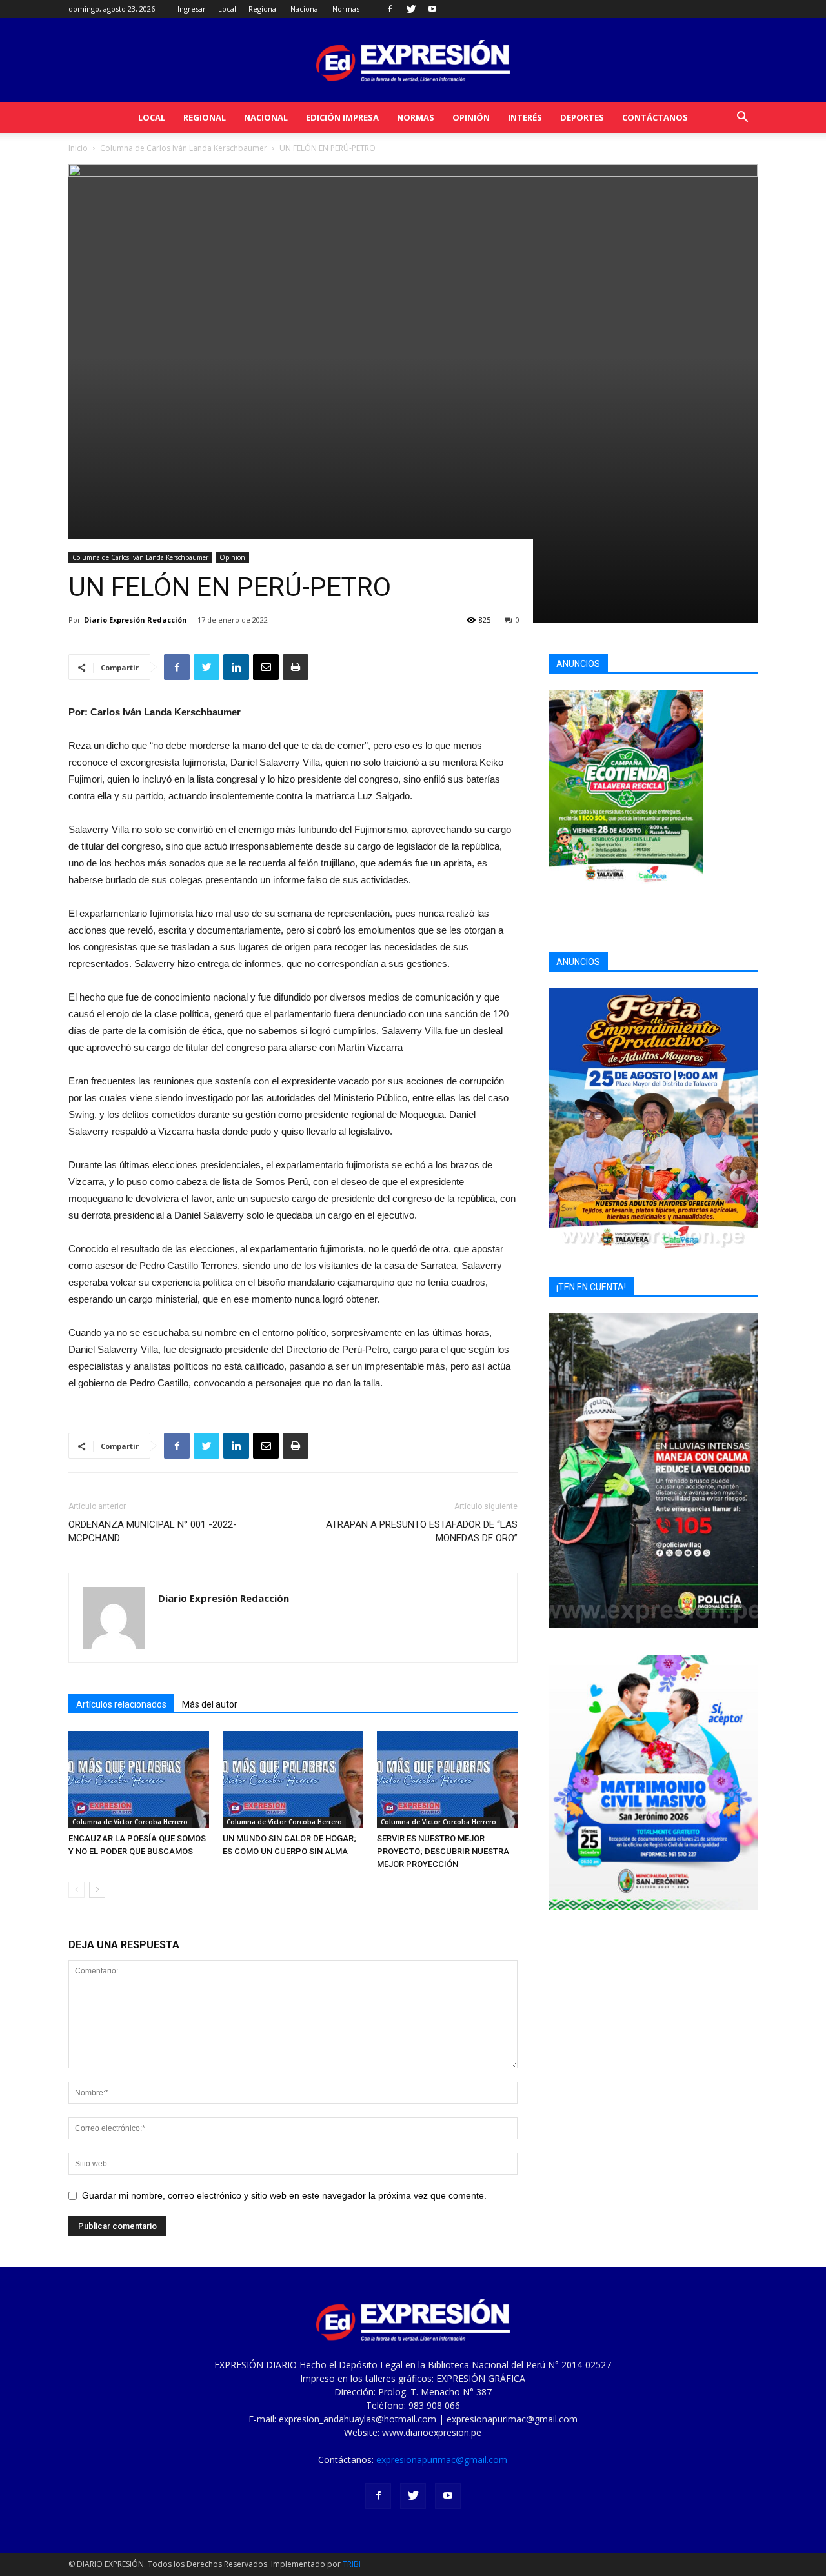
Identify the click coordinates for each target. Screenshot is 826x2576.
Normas (346, 9)
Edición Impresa (342, 117)
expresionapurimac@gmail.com (442, 2460)
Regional (263, 9)
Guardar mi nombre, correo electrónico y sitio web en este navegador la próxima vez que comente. (284, 2195)
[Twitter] (411, 9)
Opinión (471, 117)
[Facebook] (390, 9)
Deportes (582, 117)
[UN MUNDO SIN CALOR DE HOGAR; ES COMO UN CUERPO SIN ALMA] (293, 1779)
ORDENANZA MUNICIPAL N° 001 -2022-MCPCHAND (153, 1531)
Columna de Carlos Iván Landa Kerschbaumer (184, 148)
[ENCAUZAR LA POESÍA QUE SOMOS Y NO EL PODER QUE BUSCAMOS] (139, 1779)
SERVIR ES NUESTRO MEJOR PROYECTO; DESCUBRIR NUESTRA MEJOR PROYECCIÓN (443, 1851)
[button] (742, 118)
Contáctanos (655, 117)
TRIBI (352, 2564)
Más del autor (210, 1704)
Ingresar (192, 9)
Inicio (78, 148)
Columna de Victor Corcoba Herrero (130, 1822)
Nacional (305, 9)
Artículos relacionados (121, 1704)
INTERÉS (525, 117)
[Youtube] (432, 9)
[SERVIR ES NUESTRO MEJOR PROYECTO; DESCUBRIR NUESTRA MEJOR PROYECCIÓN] (447, 1779)
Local (227, 9)
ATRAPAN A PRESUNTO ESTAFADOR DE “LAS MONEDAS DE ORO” (422, 1531)
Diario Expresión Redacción (136, 620)
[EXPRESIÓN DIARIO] (413, 61)
